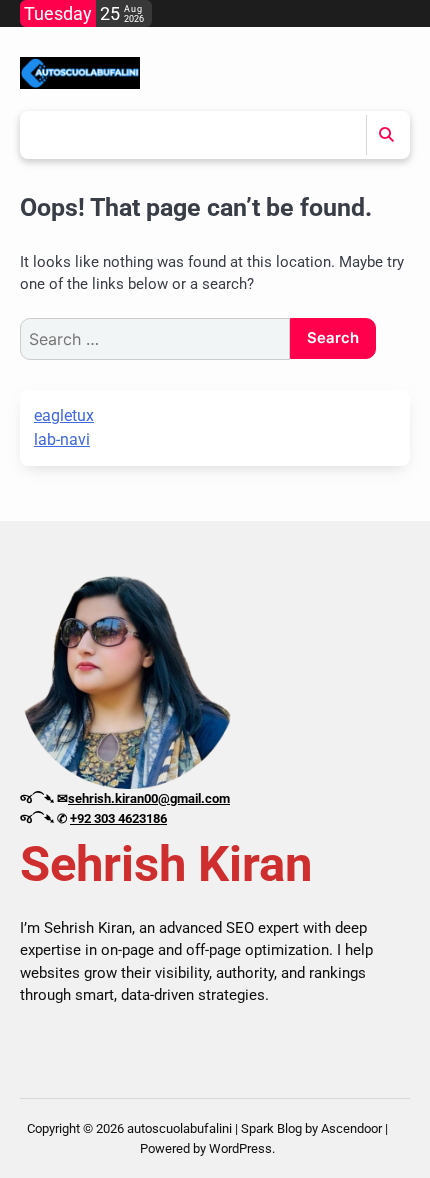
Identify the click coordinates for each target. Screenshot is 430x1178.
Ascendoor (351, 1128)
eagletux (64, 415)
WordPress (240, 1148)
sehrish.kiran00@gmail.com (149, 798)
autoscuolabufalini (179, 1128)
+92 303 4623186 (118, 818)
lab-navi (62, 439)
